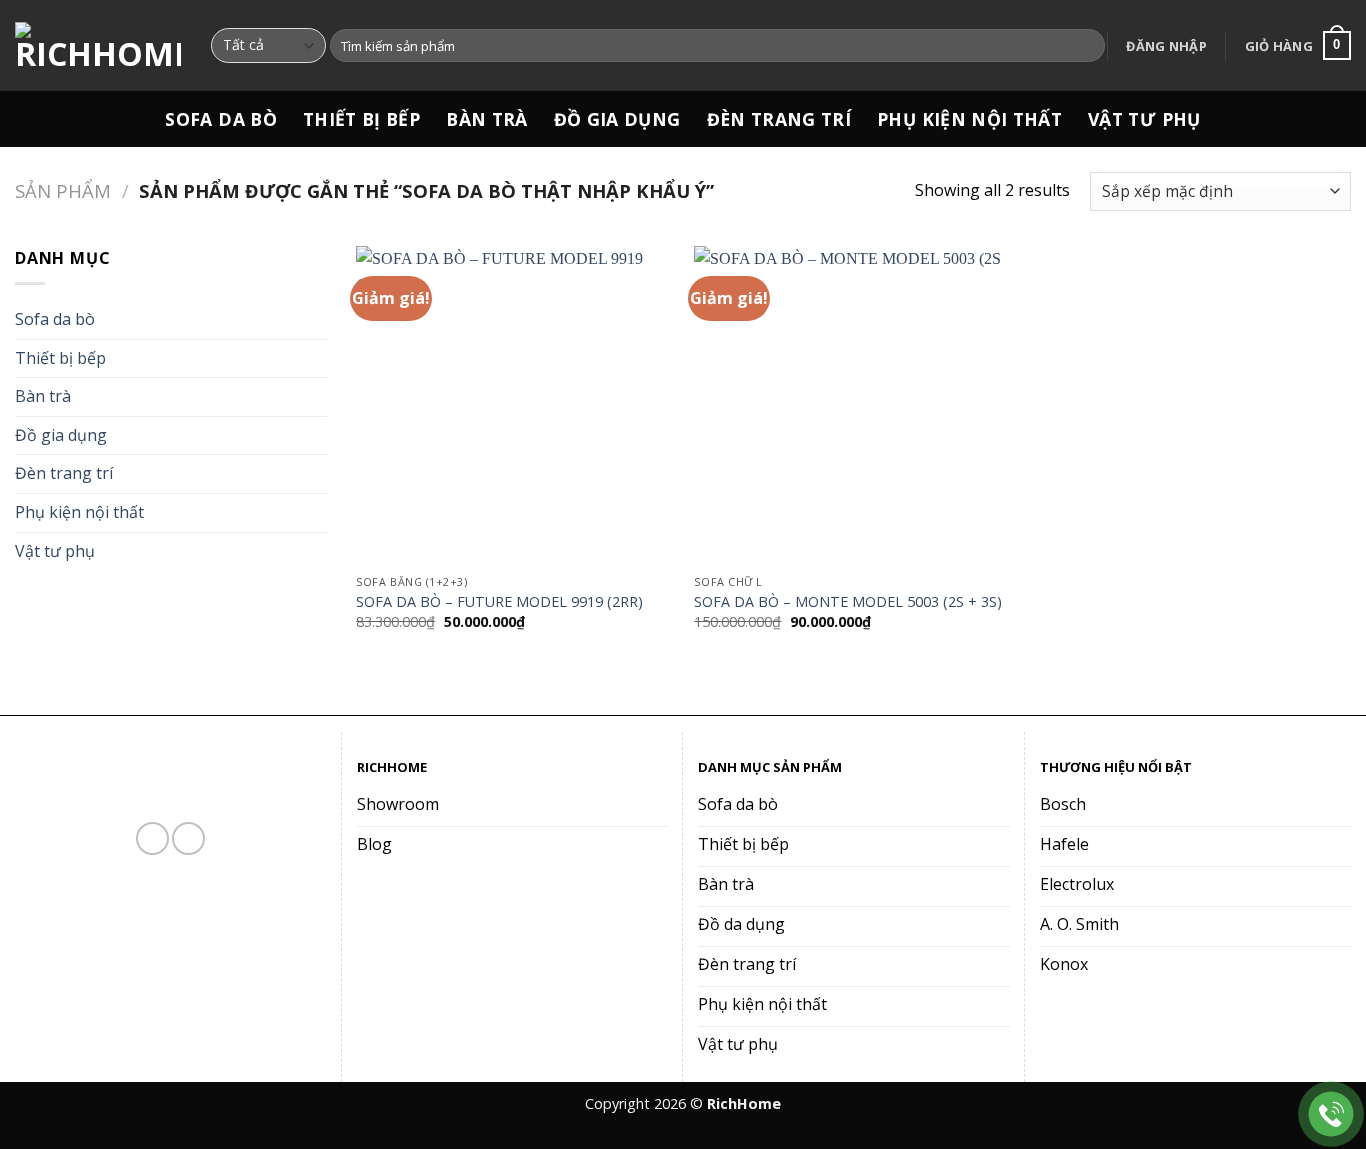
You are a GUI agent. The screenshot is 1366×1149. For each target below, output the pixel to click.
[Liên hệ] (1331, 1114)
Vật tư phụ (1144, 119)
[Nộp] (1086, 46)
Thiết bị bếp (361, 119)
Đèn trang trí (779, 119)
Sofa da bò (221, 119)
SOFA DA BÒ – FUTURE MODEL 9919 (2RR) (499, 602)
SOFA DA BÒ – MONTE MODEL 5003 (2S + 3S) (848, 602)
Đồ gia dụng (617, 119)
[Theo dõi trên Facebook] (152, 838)
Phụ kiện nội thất (969, 119)
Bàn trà (486, 119)
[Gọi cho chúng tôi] (188, 838)
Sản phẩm (63, 190)
